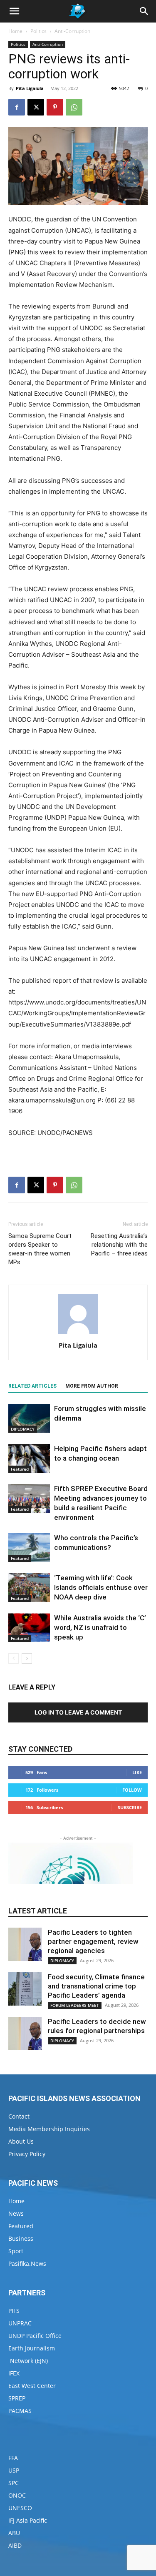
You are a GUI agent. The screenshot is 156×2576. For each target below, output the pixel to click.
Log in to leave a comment (78, 1712)
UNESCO (20, 2508)
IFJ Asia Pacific (28, 2520)
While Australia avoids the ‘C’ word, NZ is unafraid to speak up (100, 1627)
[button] (14, 11)
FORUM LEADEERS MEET (75, 2005)
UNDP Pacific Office (35, 2336)
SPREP (17, 2398)
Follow (132, 1790)
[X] (36, 107)
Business (21, 2238)
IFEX (14, 2373)
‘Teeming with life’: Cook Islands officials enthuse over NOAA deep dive (101, 1587)
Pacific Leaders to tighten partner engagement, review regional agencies (93, 1941)
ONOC (17, 2495)
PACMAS (20, 2411)
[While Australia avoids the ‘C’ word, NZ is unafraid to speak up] (29, 1628)
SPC (14, 2483)
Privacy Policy (27, 2154)
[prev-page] (14, 1658)
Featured (20, 1469)
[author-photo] (78, 1334)
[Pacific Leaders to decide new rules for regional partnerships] (25, 2034)
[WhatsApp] (74, 107)
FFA (13, 2458)
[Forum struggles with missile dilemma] (29, 1418)
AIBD (15, 2545)
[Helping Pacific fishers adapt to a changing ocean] (29, 1458)
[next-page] (27, 1658)
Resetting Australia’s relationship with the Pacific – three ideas (119, 1245)
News (16, 2213)
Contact (19, 2116)
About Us (21, 2141)
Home (15, 31)
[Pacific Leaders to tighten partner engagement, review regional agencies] (25, 1944)
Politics (38, 31)
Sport (16, 2251)
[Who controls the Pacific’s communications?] (29, 1548)
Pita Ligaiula (30, 88)
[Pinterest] (55, 107)
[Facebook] (17, 107)
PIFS (14, 2311)
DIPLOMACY (23, 1429)
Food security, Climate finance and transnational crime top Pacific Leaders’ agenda (96, 1986)
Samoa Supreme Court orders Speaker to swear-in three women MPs (40, 1249)
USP (14, 2470)
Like (137, 1772)
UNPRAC (20, 2323)
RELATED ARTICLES (32, 1386)
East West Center (32, 2386)
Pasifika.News (27, 2263)
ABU (14, 2533)
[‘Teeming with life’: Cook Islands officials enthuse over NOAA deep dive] (29, 1588)
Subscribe (130, 1807)
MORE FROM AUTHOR (92, 1386)
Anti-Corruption (72, 31)
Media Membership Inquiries (49, 2129)
